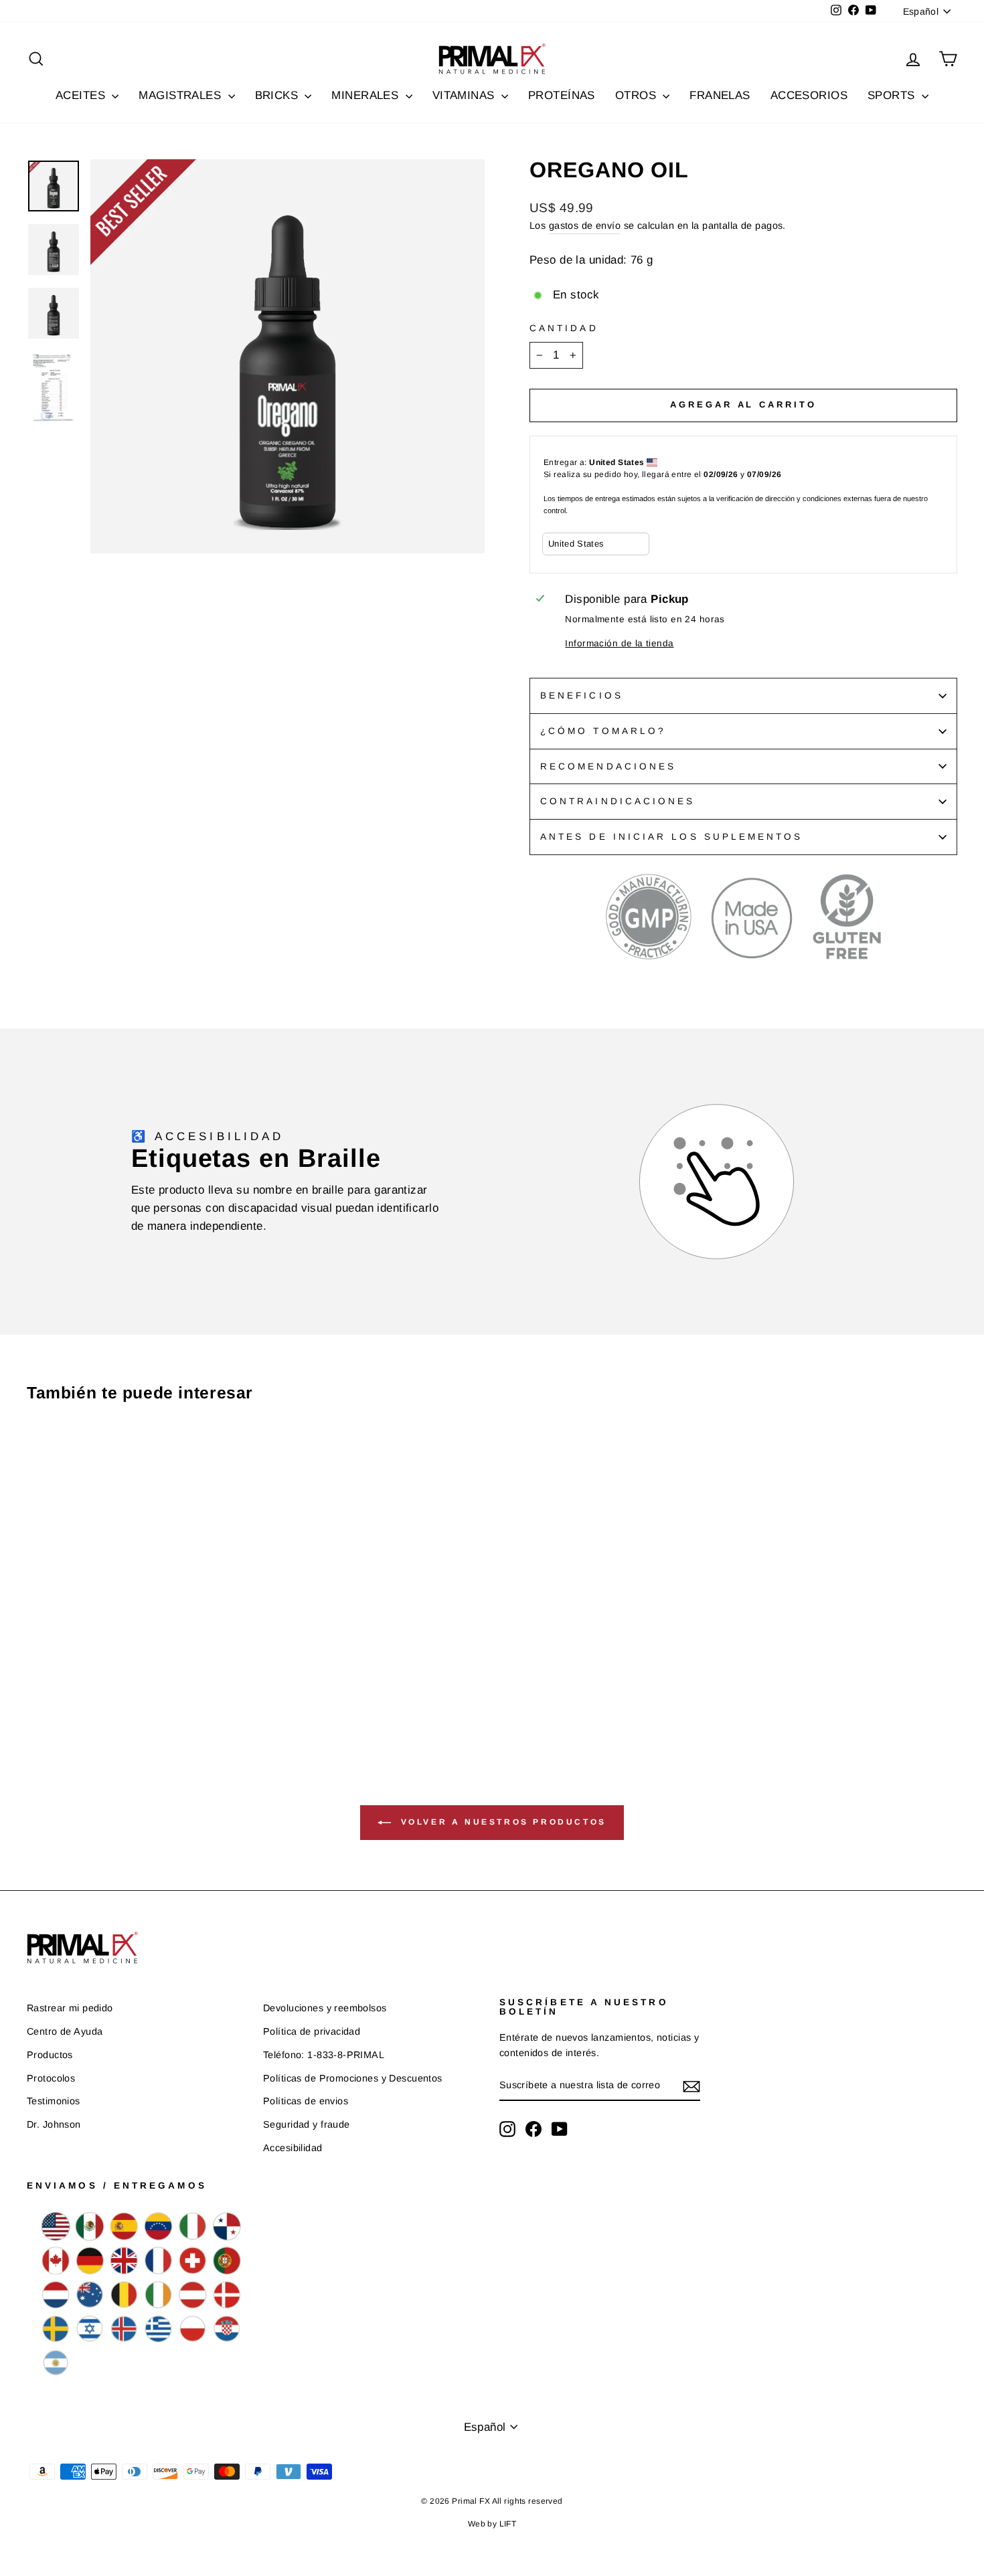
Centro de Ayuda (65, 2031)
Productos (50, 2055)
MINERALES (366, 95)
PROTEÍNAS (562, 95)
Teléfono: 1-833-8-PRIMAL (324, 2055)
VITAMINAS (465, 95)
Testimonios (54, 2101)
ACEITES (82, 95)
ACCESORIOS (809, 95)
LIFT (508, 2524)
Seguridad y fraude (307, 2124)
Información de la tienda (619, 643)
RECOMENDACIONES (608, 766)
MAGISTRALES (181, 95)
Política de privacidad (312, 2031)
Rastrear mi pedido (70, 2008)
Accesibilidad (293, 2148)
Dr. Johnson (54, 2124)
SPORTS (893, 95)
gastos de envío (585, 225)
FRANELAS (720, 95)
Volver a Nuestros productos (501, 1823)
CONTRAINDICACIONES (618, 801)
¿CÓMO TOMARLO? (603, 731)
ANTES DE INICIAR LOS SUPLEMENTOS (672, 837)
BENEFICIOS (582, 696)
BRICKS (278, 95)
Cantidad (564, 328)
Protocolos (51, 2078)
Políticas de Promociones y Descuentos (353, 2078)
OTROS (638, 95)
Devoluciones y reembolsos (325, 2008)
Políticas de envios (306, 2101)
